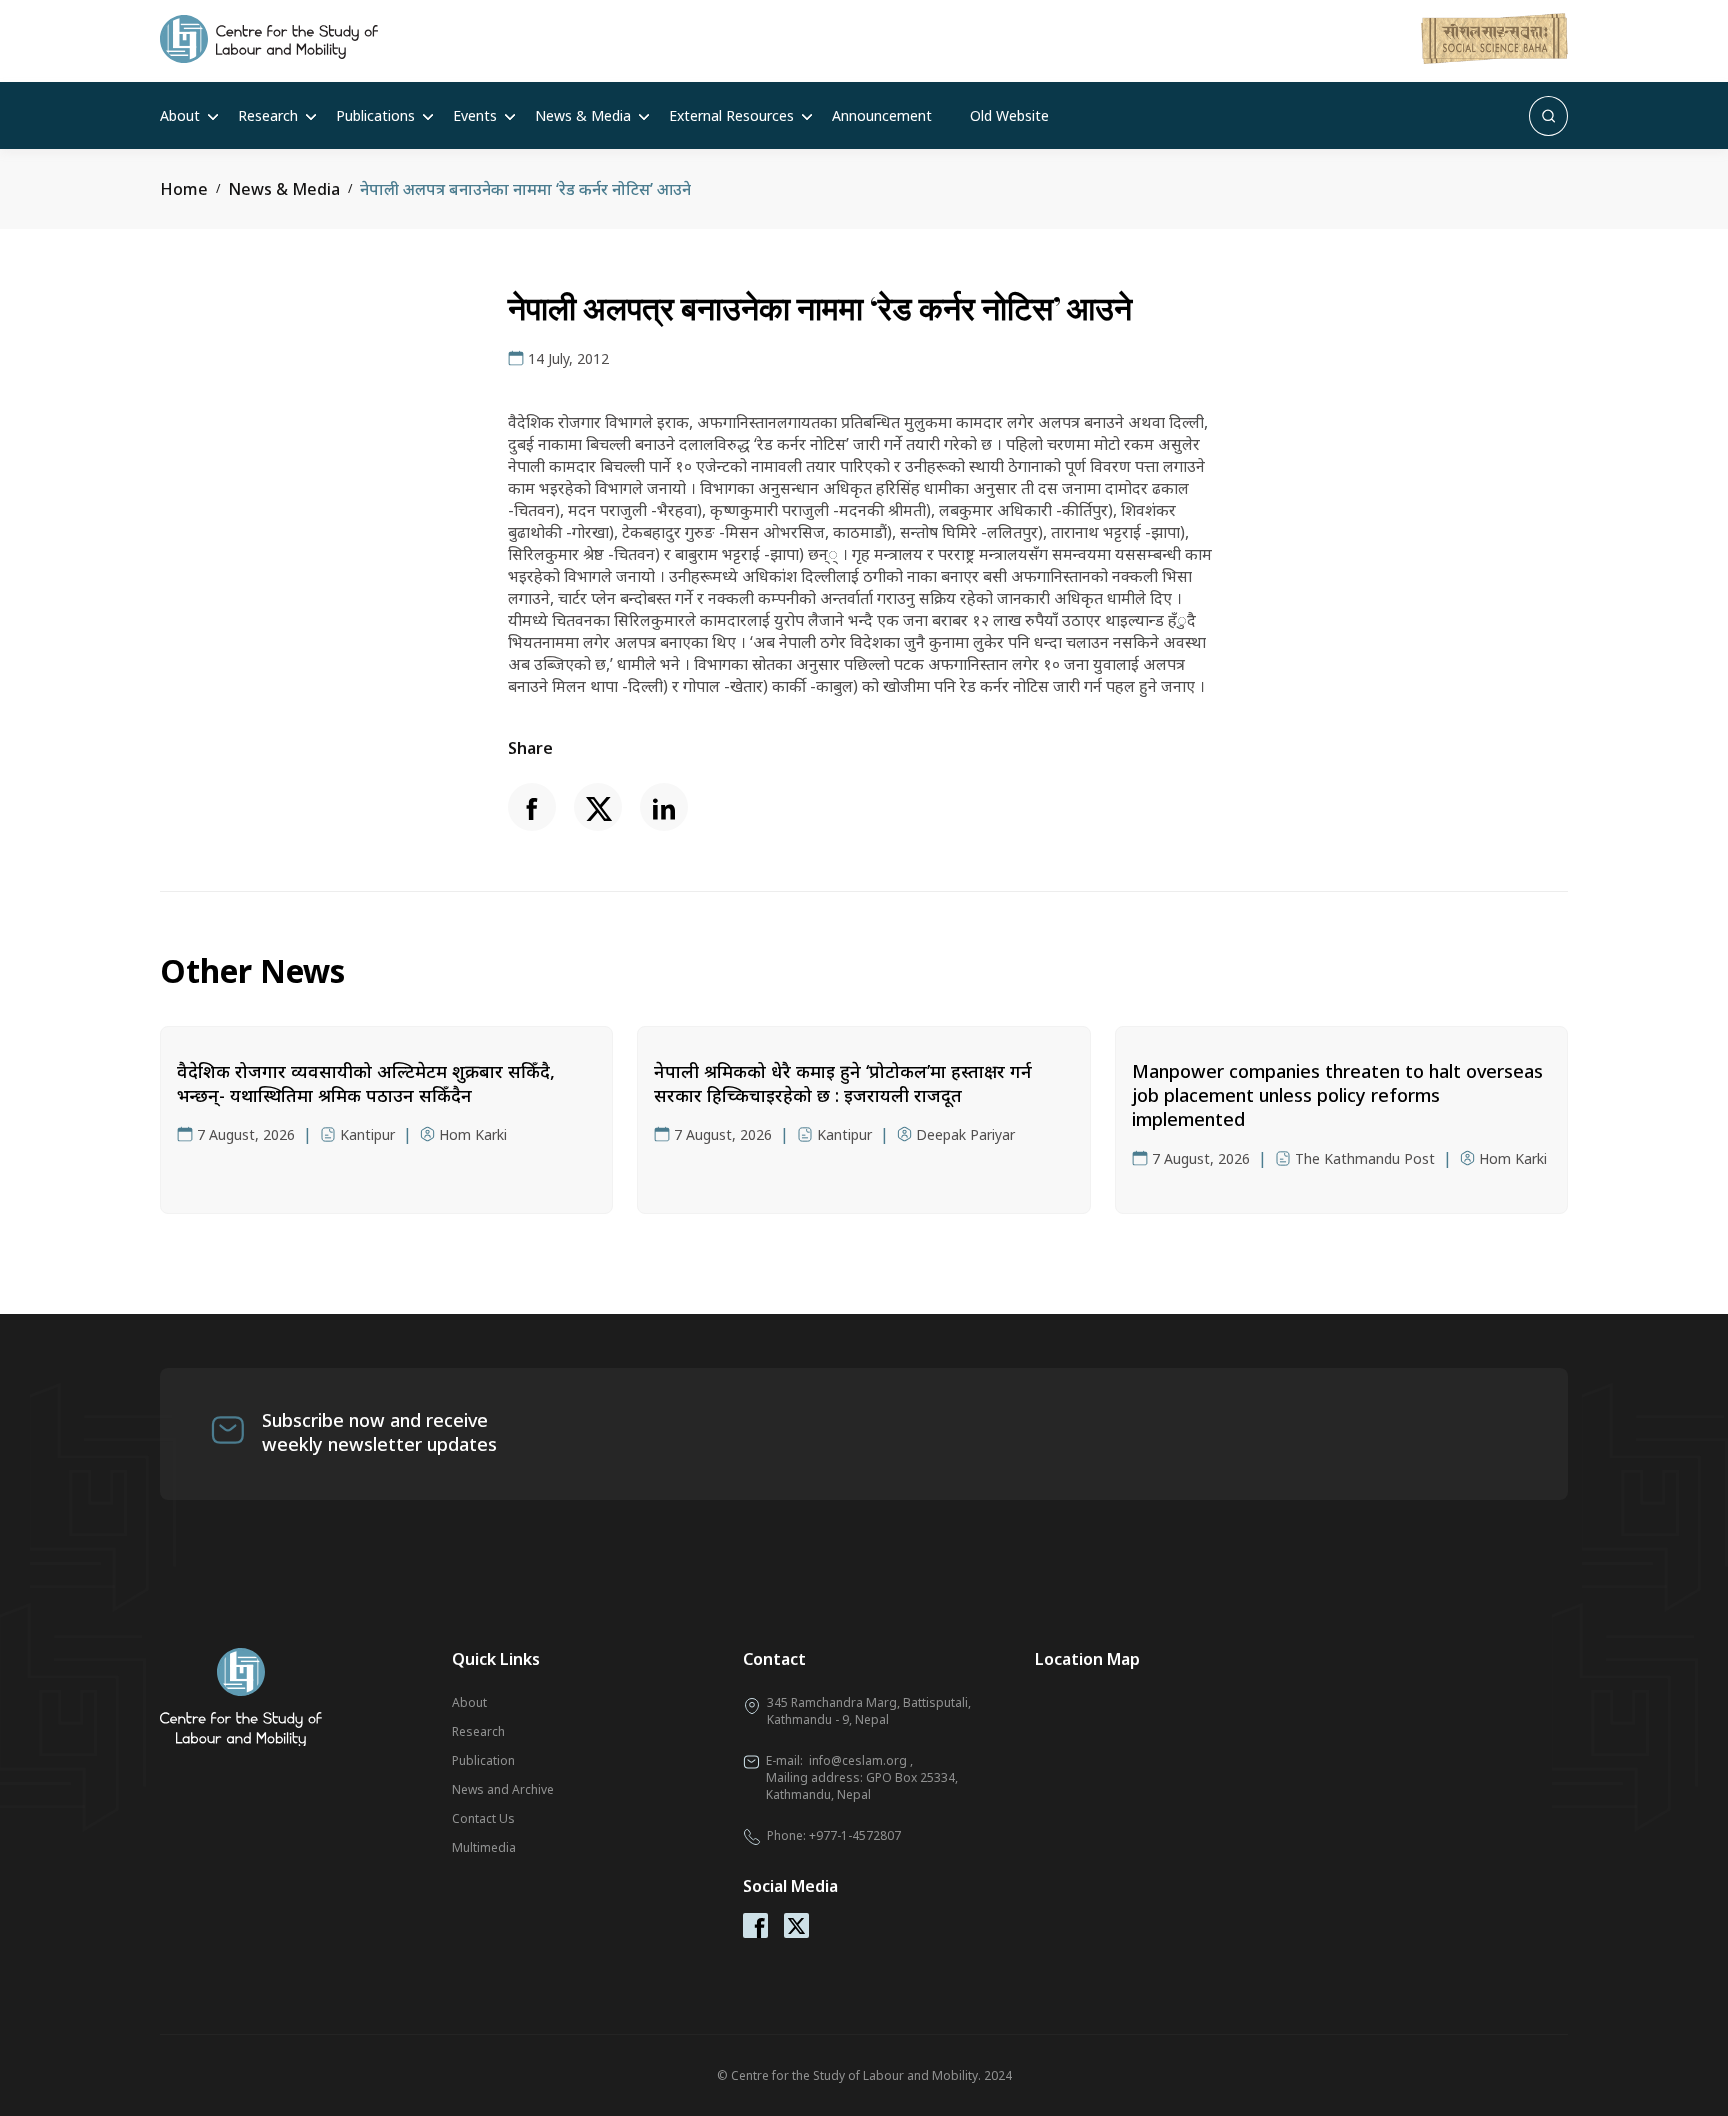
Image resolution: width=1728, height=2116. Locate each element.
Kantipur (367, 1134)
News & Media (583, 115)
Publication (483, 1760)
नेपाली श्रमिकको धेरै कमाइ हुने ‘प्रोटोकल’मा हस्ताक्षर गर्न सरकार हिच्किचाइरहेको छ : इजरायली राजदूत (843, 1083)
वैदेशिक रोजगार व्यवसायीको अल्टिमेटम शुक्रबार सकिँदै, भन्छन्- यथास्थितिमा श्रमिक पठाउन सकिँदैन (366, 1083)
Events (475, 115)
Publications (375, 115)
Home (184, 189)
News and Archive (503, 1789)
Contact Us (483, 1818)
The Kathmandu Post (1365, 1158)
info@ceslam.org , (861, 1760)
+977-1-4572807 (855, 1835)
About (180, 115)
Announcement (882, 115)
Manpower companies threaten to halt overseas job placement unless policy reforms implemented (1337, 1095)
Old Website (1009, 115)
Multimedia (484, 1847)
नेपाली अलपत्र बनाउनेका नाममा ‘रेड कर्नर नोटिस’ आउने (525, 189)
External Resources (731, 115)
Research (268, 115)
